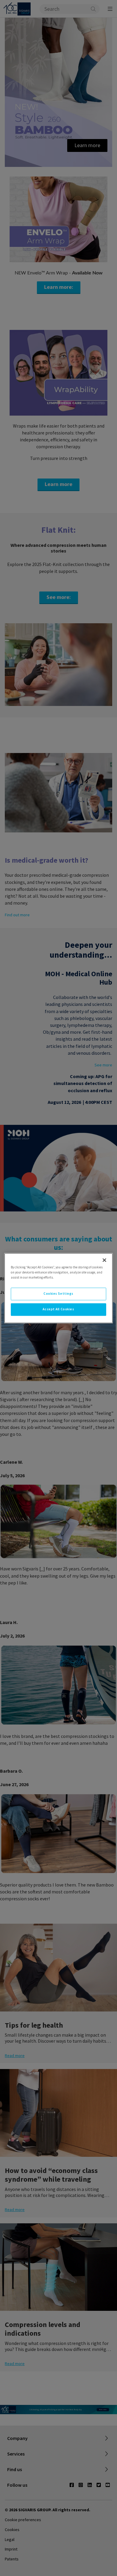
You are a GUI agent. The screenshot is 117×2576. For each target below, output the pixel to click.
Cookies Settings (58, 1294)
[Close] (104, 1260)
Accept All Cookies (58, 1309)
